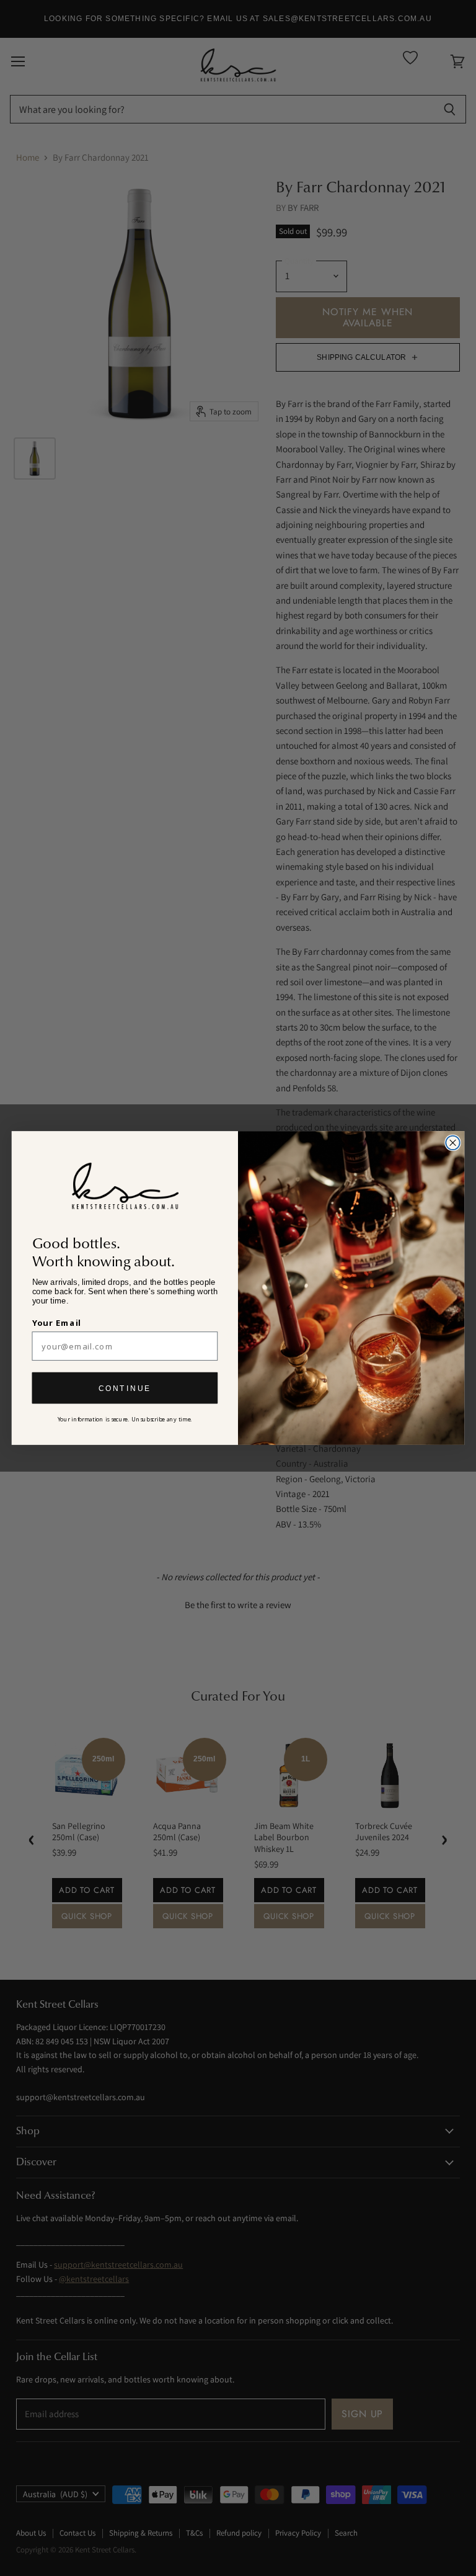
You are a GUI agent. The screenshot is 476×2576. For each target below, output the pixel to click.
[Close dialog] (452, 1143)
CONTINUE (125, 1388)
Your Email (57, 1323)
